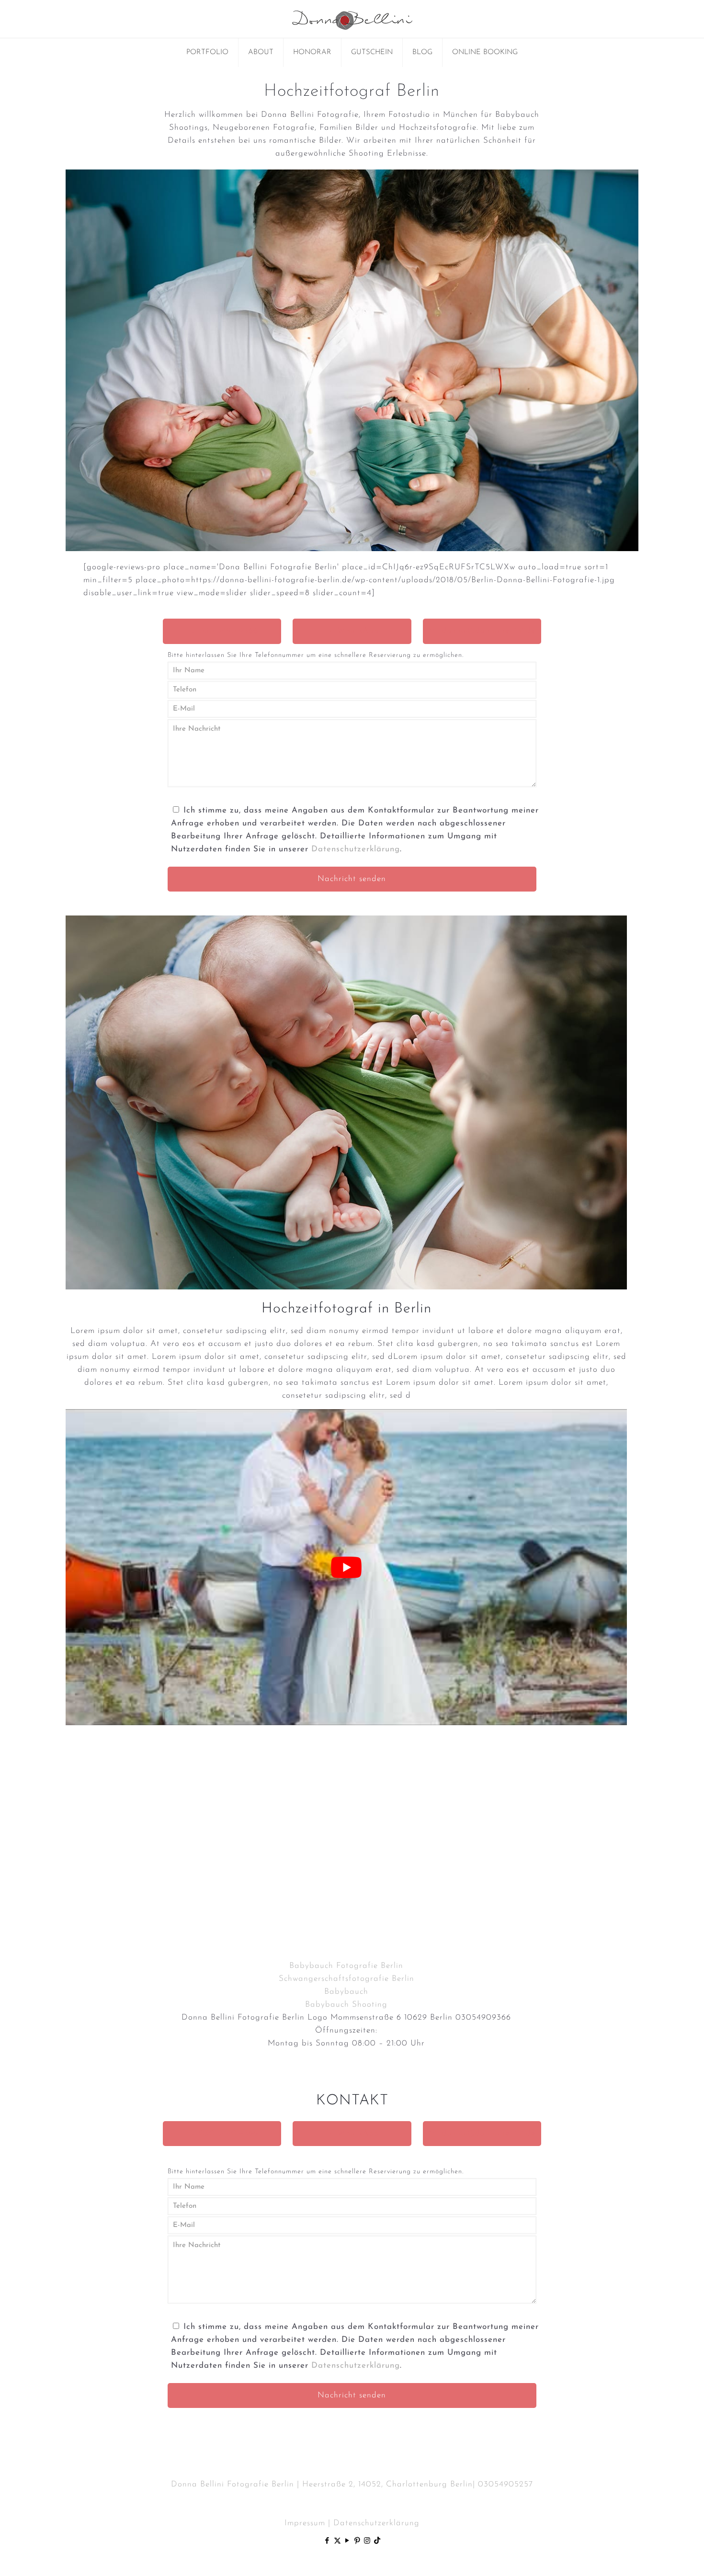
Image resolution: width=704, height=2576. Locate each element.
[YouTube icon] (347, 2541)
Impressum (305, 2523)
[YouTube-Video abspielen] (346, 1567)
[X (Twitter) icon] (337, 2541)
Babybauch (346, 1992)
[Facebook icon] (327, 2541)
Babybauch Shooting (346, 2005)
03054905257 (505, 2484)
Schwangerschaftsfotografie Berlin (346, 1979)
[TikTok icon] (377, 2541)
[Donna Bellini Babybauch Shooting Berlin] (352, 19)
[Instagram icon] (368, 2541)
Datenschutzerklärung (356, 849)
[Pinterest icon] (358, 2541)
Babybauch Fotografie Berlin (346, 1966)
